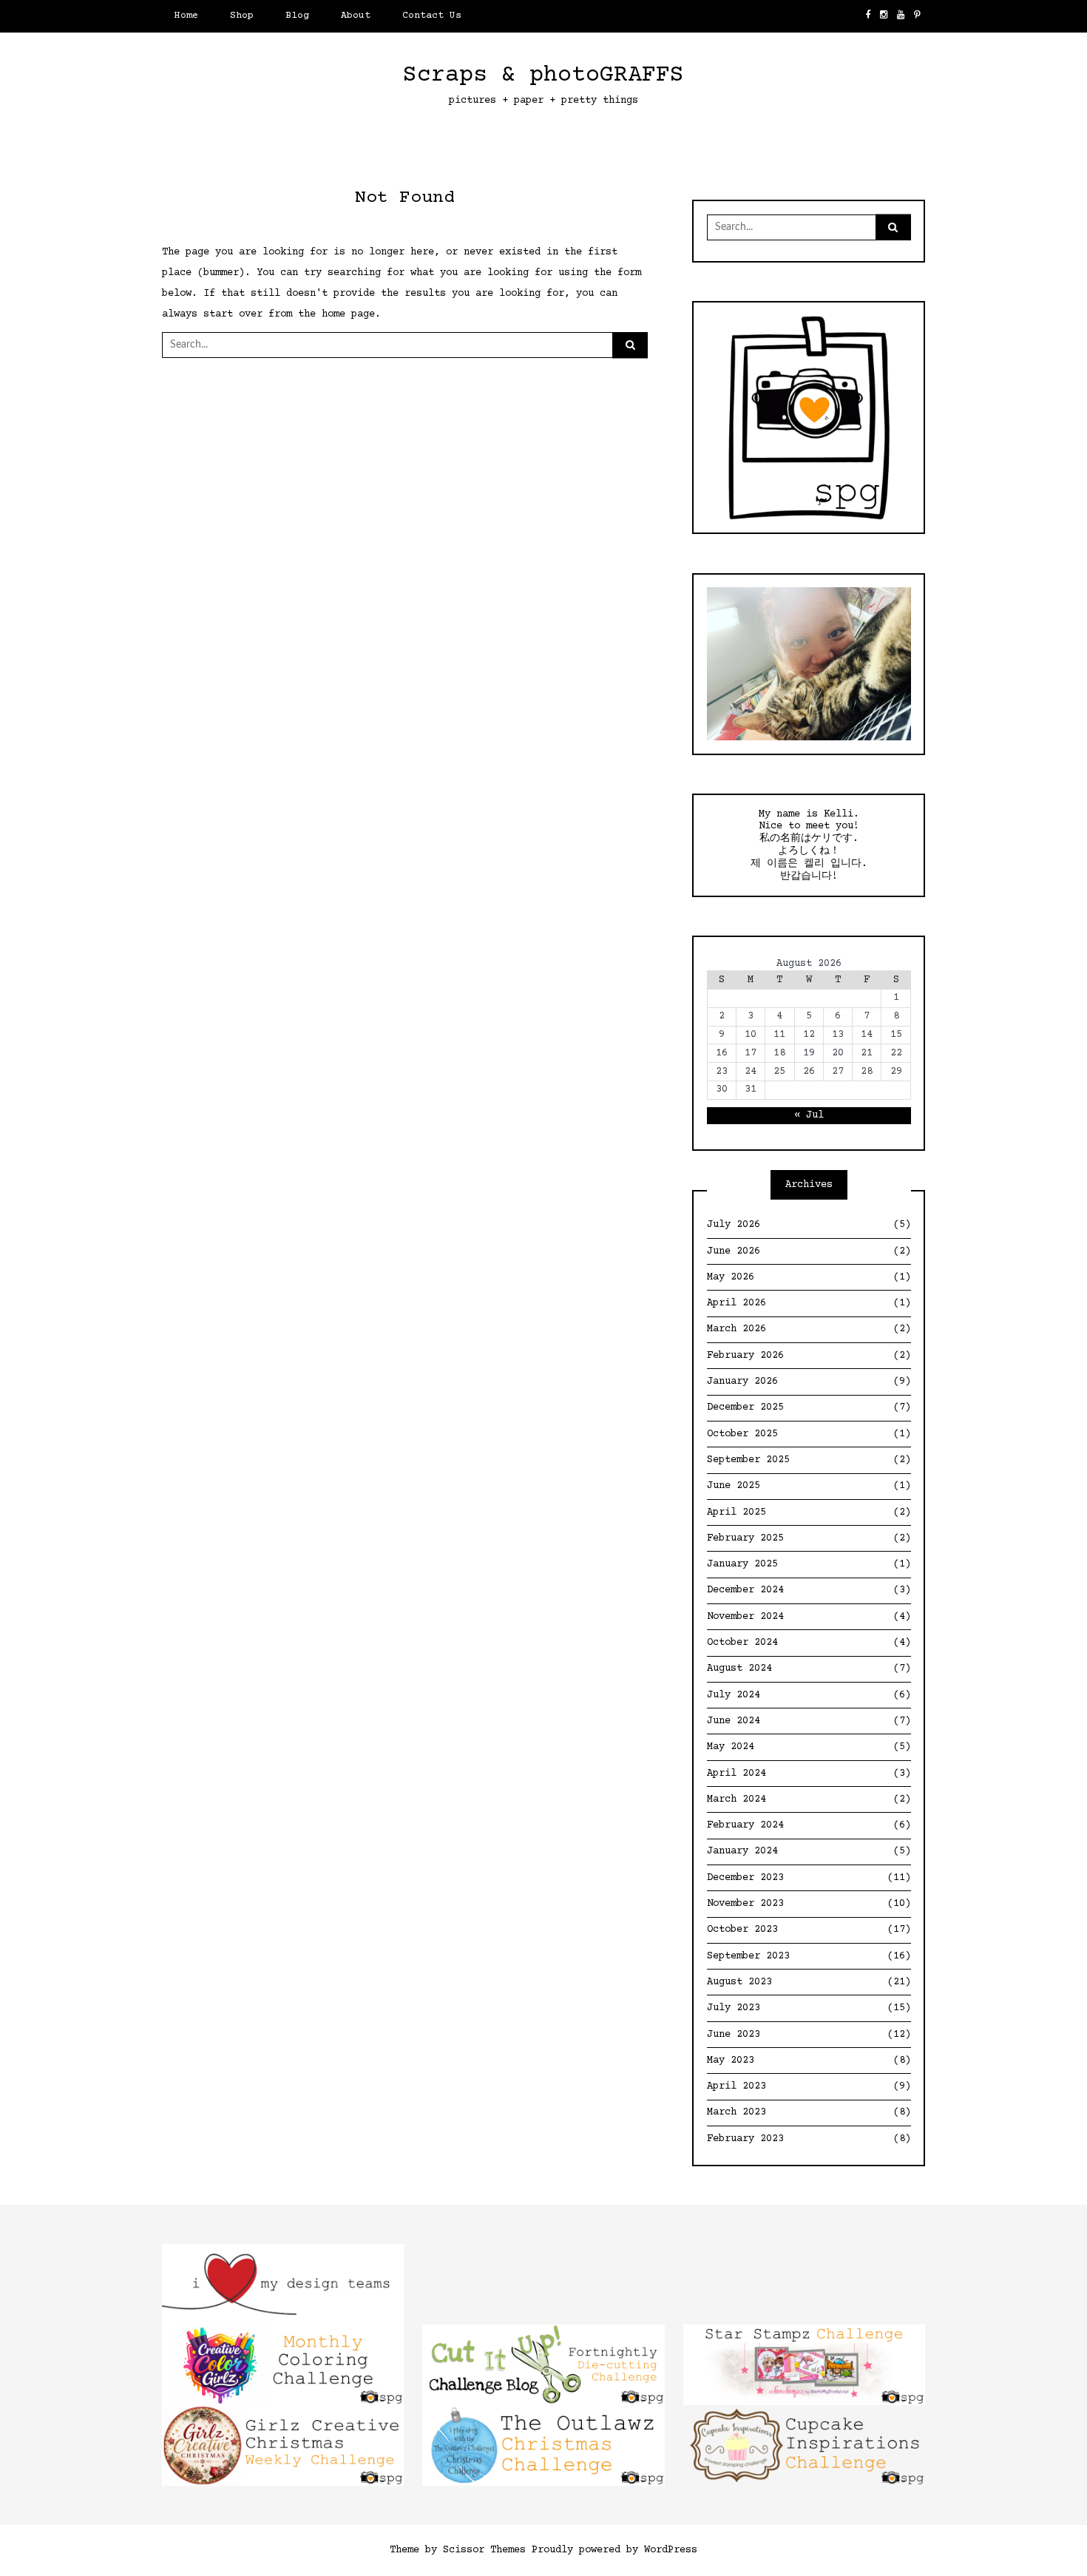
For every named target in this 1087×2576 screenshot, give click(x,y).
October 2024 (809, 1643)
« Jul (809, 1115)
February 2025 (809, 1538)
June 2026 (809, 1251)
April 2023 (809, 2086)
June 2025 (809, 1486)
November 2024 (809, 1617)
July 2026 (809, 1225)
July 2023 (809, 2008)
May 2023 (809, 2061)
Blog (297, 16)
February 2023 (809, 2139)
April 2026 (809, 1303)
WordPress (671, 2550)
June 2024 (809, 1721)
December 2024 (809, 1590)
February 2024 (809, 1825)
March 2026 (809, 1329)
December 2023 (809, 1878)
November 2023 (809, 1904)
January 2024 (809, 1851)
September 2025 (809, 1460)
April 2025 (809, 1512)
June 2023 (809, 2035)
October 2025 (809, 1434)
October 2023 (809, 1930)
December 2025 (809, 1407)
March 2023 (809, 2112)
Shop (242, 16)
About (356, 16)
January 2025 (809, 1564)
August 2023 (809, 1982)
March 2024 (809, 1799)
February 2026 (809, 1356)
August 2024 (809, 1669)
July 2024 (809, 1695)
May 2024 (809, 1747)
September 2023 (809, 1956)
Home (186, 16)
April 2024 (809, 1774)
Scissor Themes (484, 2550)
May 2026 (809, 1277)
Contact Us (432, 16)
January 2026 (809, 1382)
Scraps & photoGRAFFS (543, 75)
